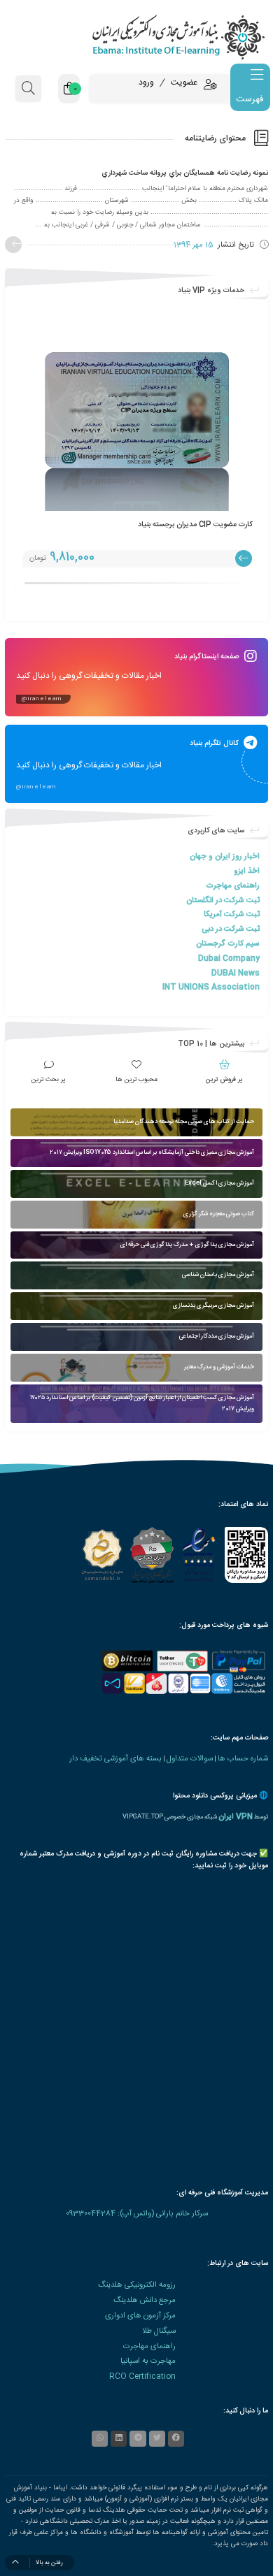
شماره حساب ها (243, 1759)
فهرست (250, 99)
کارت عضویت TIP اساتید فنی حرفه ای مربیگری (170, 524)
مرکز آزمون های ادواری (140, 2316)
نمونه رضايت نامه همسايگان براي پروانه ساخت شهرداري (185, 173)
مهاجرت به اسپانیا (148, 2361)
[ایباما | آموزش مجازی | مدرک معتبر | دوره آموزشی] (136, 37)
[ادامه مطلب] (13, 245)
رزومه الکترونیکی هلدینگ (137, 2285)
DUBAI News (236, 973)
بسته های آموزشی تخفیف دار (115, 1759)
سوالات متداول (190, 1759)
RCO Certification (142, 2376)
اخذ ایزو (247, 871)
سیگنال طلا (159, 2331)
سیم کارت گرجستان (228, 944)
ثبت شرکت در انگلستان (223, 900)
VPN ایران (236, 1817)
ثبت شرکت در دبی (231, 929)
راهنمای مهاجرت (233, 886)
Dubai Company (229, 958)
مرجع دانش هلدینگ (145, 2300)
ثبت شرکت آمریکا (232, 914)
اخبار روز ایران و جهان (225, 856)
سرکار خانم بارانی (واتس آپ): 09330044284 (137, 2214)
